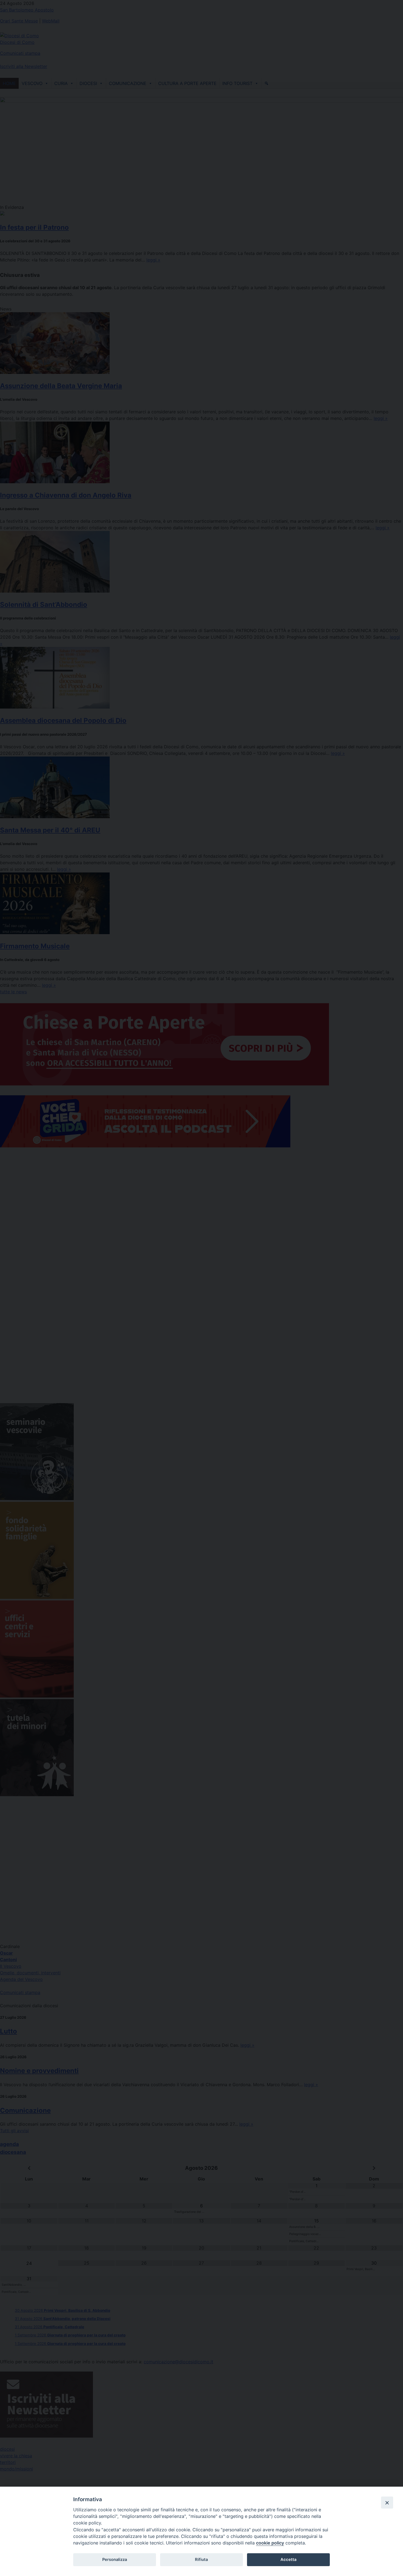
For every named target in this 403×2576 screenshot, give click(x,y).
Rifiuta (201, 2560)
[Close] (387, 2503)
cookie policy (270, 2543)
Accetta (288, 2560)
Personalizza (115, 2560)
